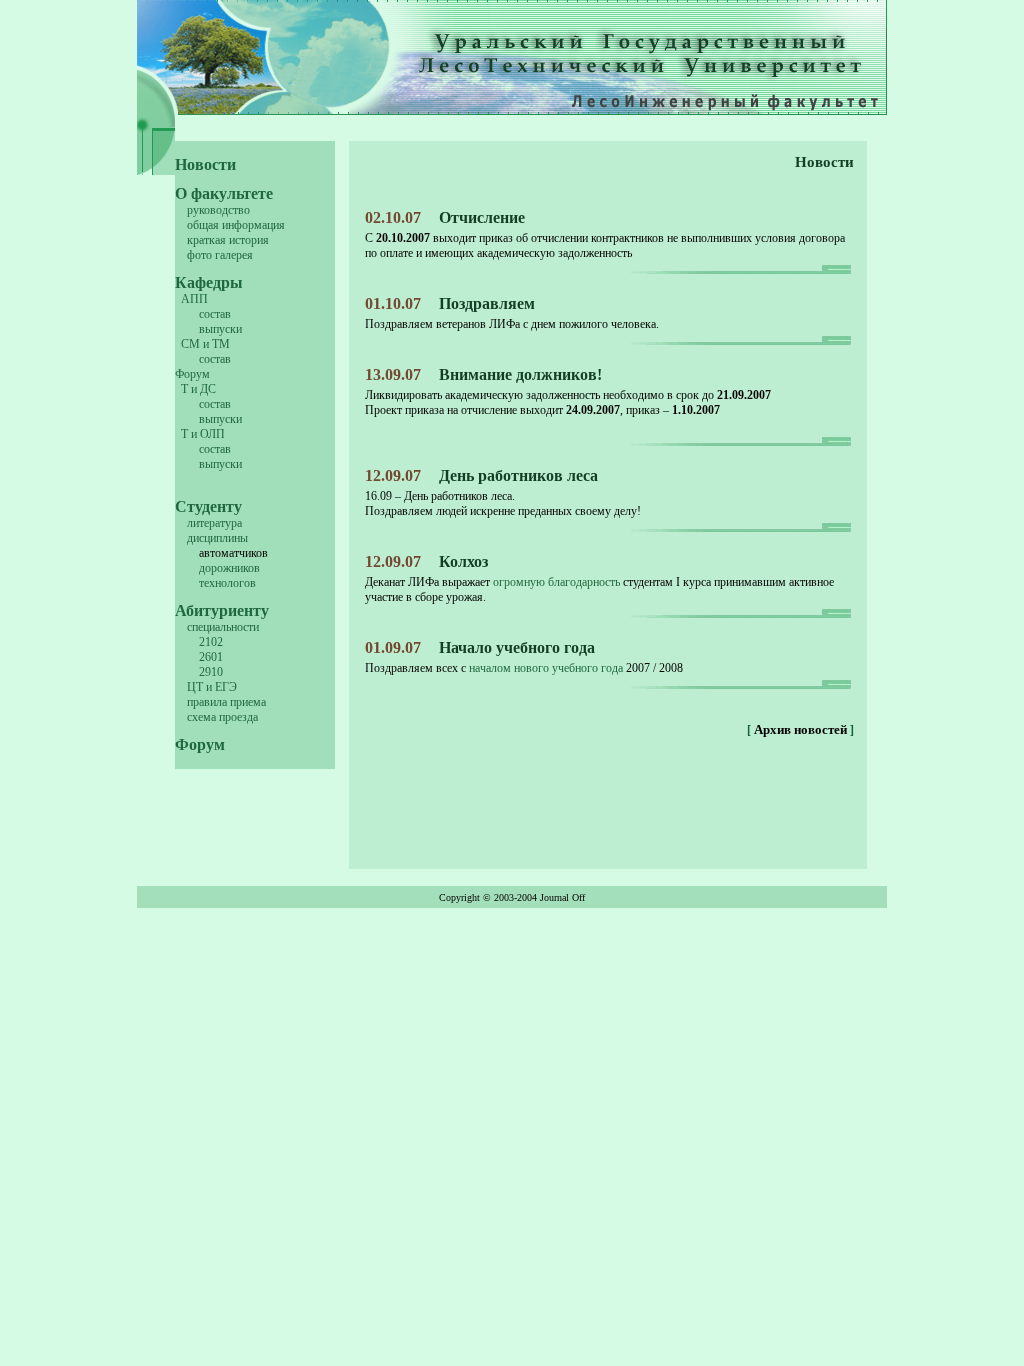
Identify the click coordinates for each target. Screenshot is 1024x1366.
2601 (211, 657)
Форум (192, 374)
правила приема (226, 702)
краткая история (228, 240)
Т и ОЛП (203, 434)
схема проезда (222, 717)
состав (215, 314)
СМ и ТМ (205, 344)
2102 (211, 642)
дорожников (229, 568)
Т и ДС (198, 389)
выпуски (220, 329)
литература (214, 523)
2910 (211, 672)
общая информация (236, 225)
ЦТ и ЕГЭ (212, 687)
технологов (227, 583)
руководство (218, 210)
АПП (194, 299)
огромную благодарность (556, 582)
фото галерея (220, 255)
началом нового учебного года (546, 668)
